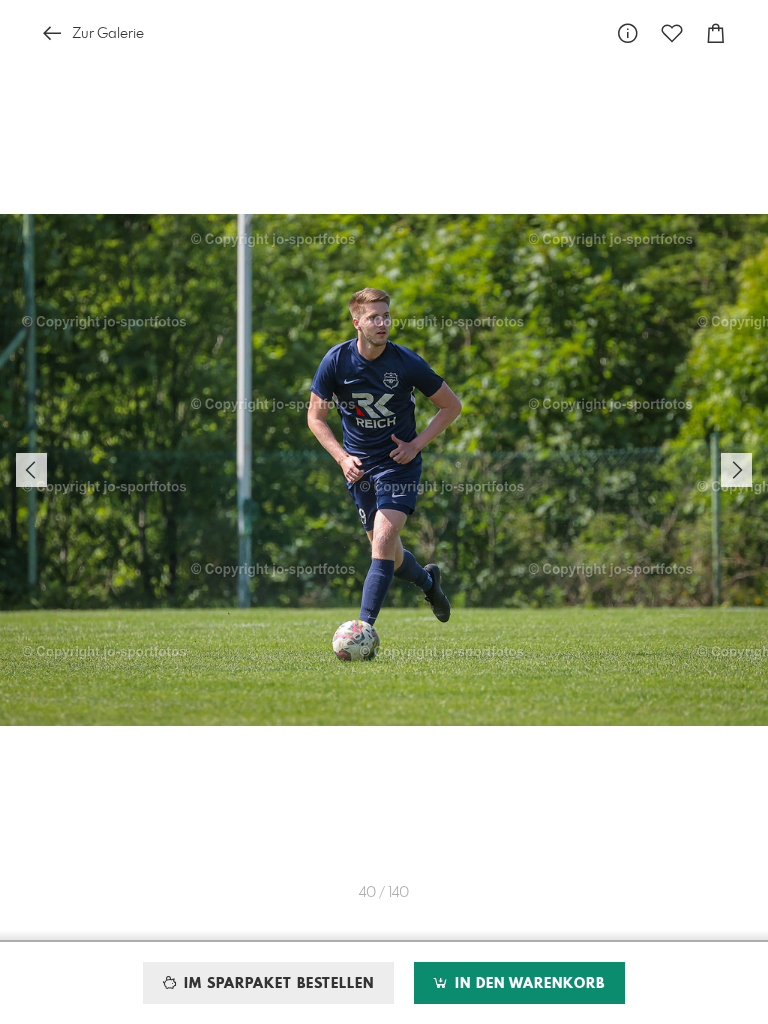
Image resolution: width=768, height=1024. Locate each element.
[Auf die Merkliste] (672, 33)
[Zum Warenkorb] (716, 33)
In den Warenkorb (527, 984)
